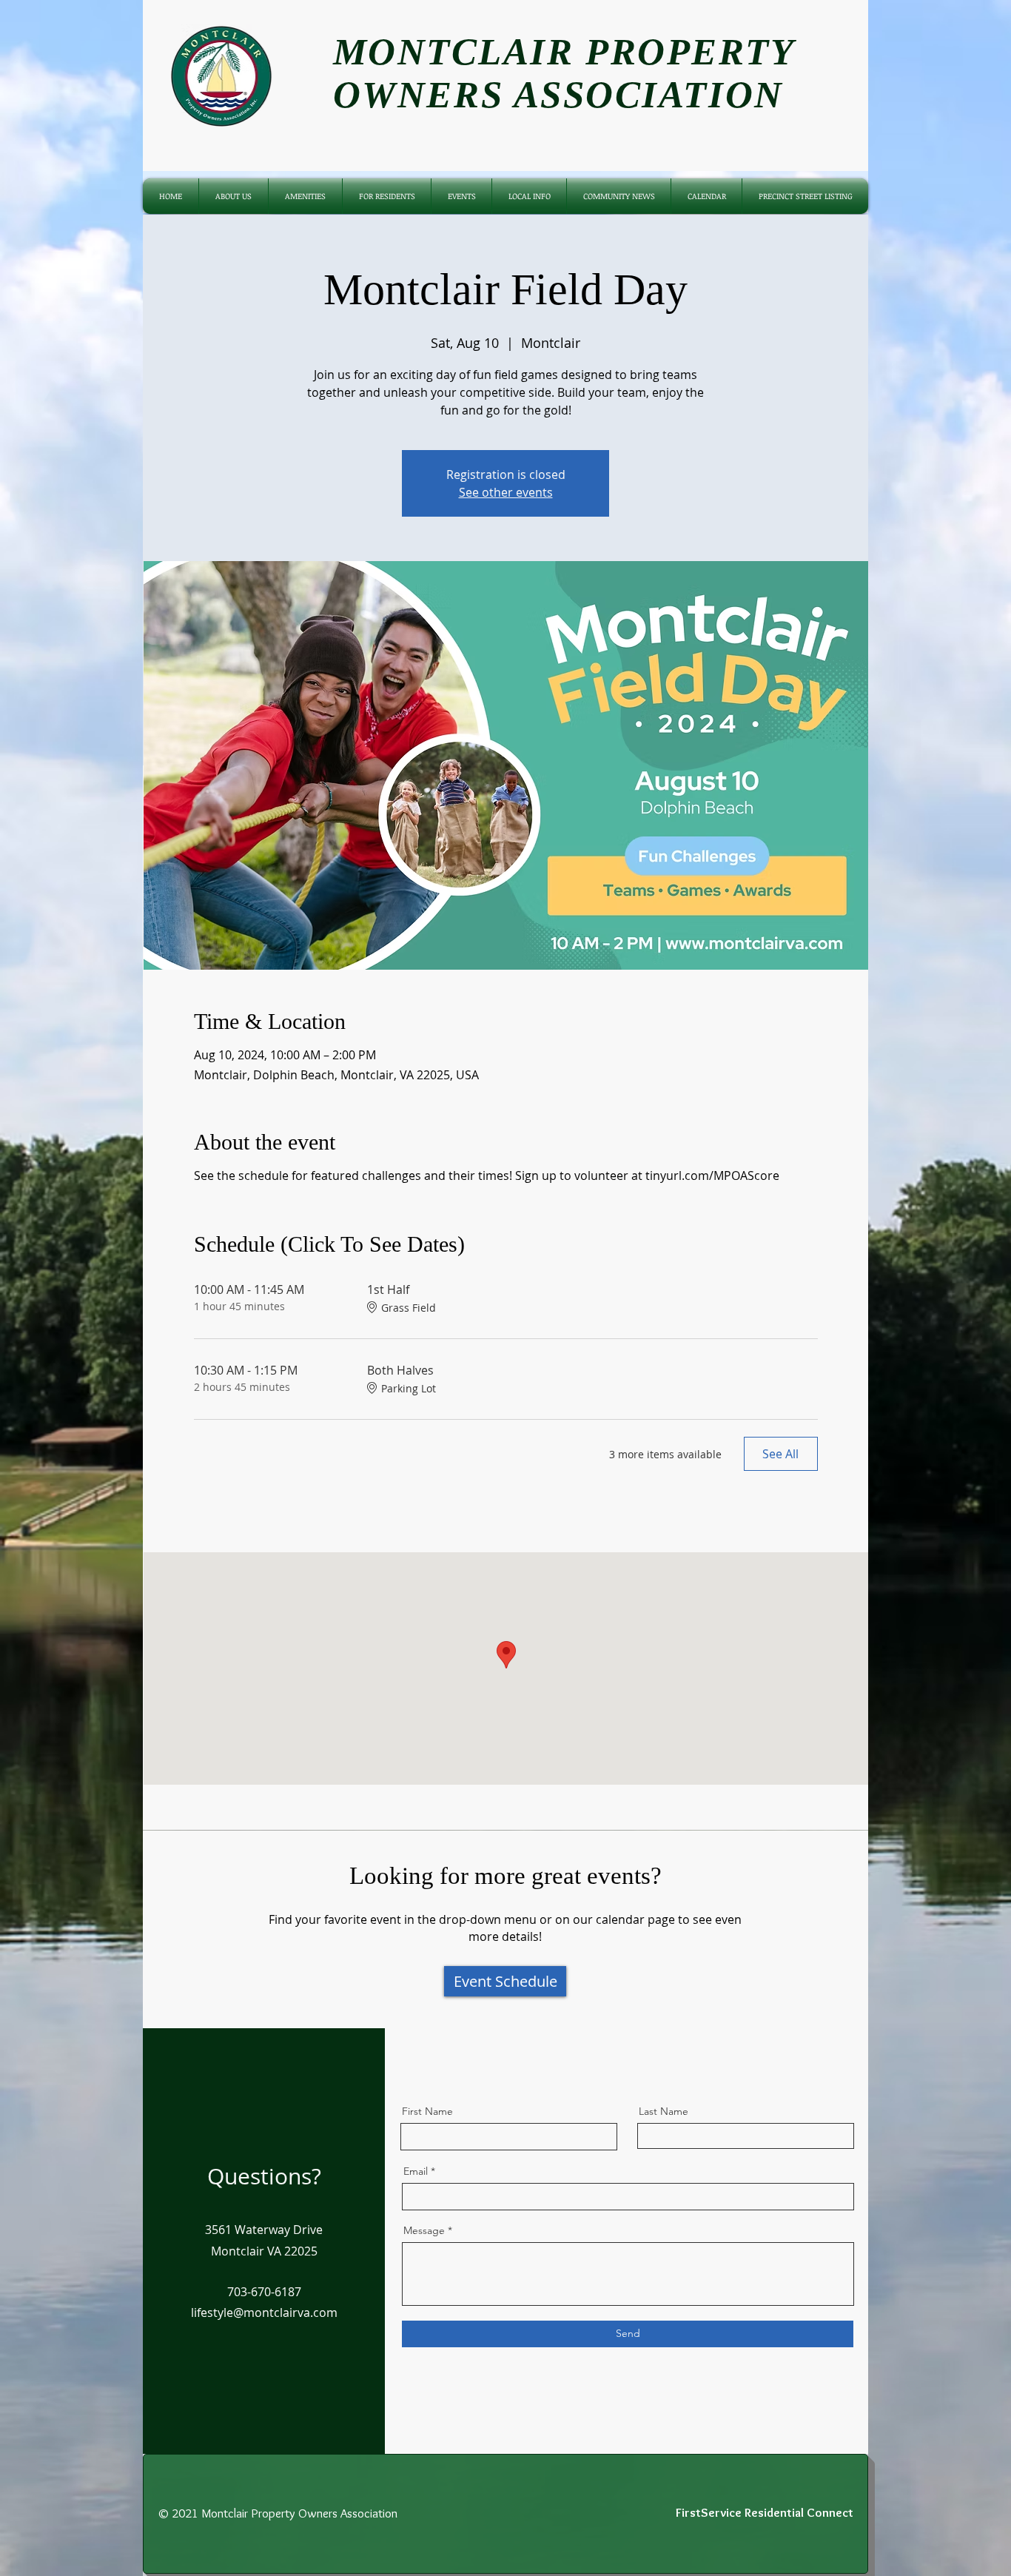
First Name (427, 2111)
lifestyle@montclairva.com (264, 2312)
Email (416, 2171)
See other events (506, 492)
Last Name (664, 2111)
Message (424, 2230)
